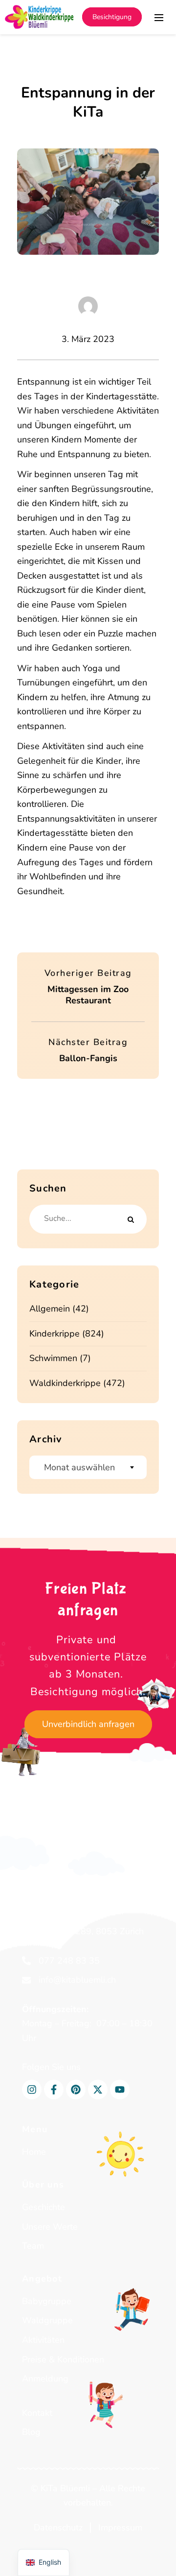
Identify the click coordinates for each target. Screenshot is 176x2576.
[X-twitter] (98, 2090)
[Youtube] (120, 2090)
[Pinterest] (76, 2090)
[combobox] (88, 1467)
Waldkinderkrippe (65, 1383)
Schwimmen (53, 1358)
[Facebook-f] (54, 2090)
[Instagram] (32, 2090)
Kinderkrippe (55, 1334)
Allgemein (50, 1309)
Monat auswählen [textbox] (79, 1467)
